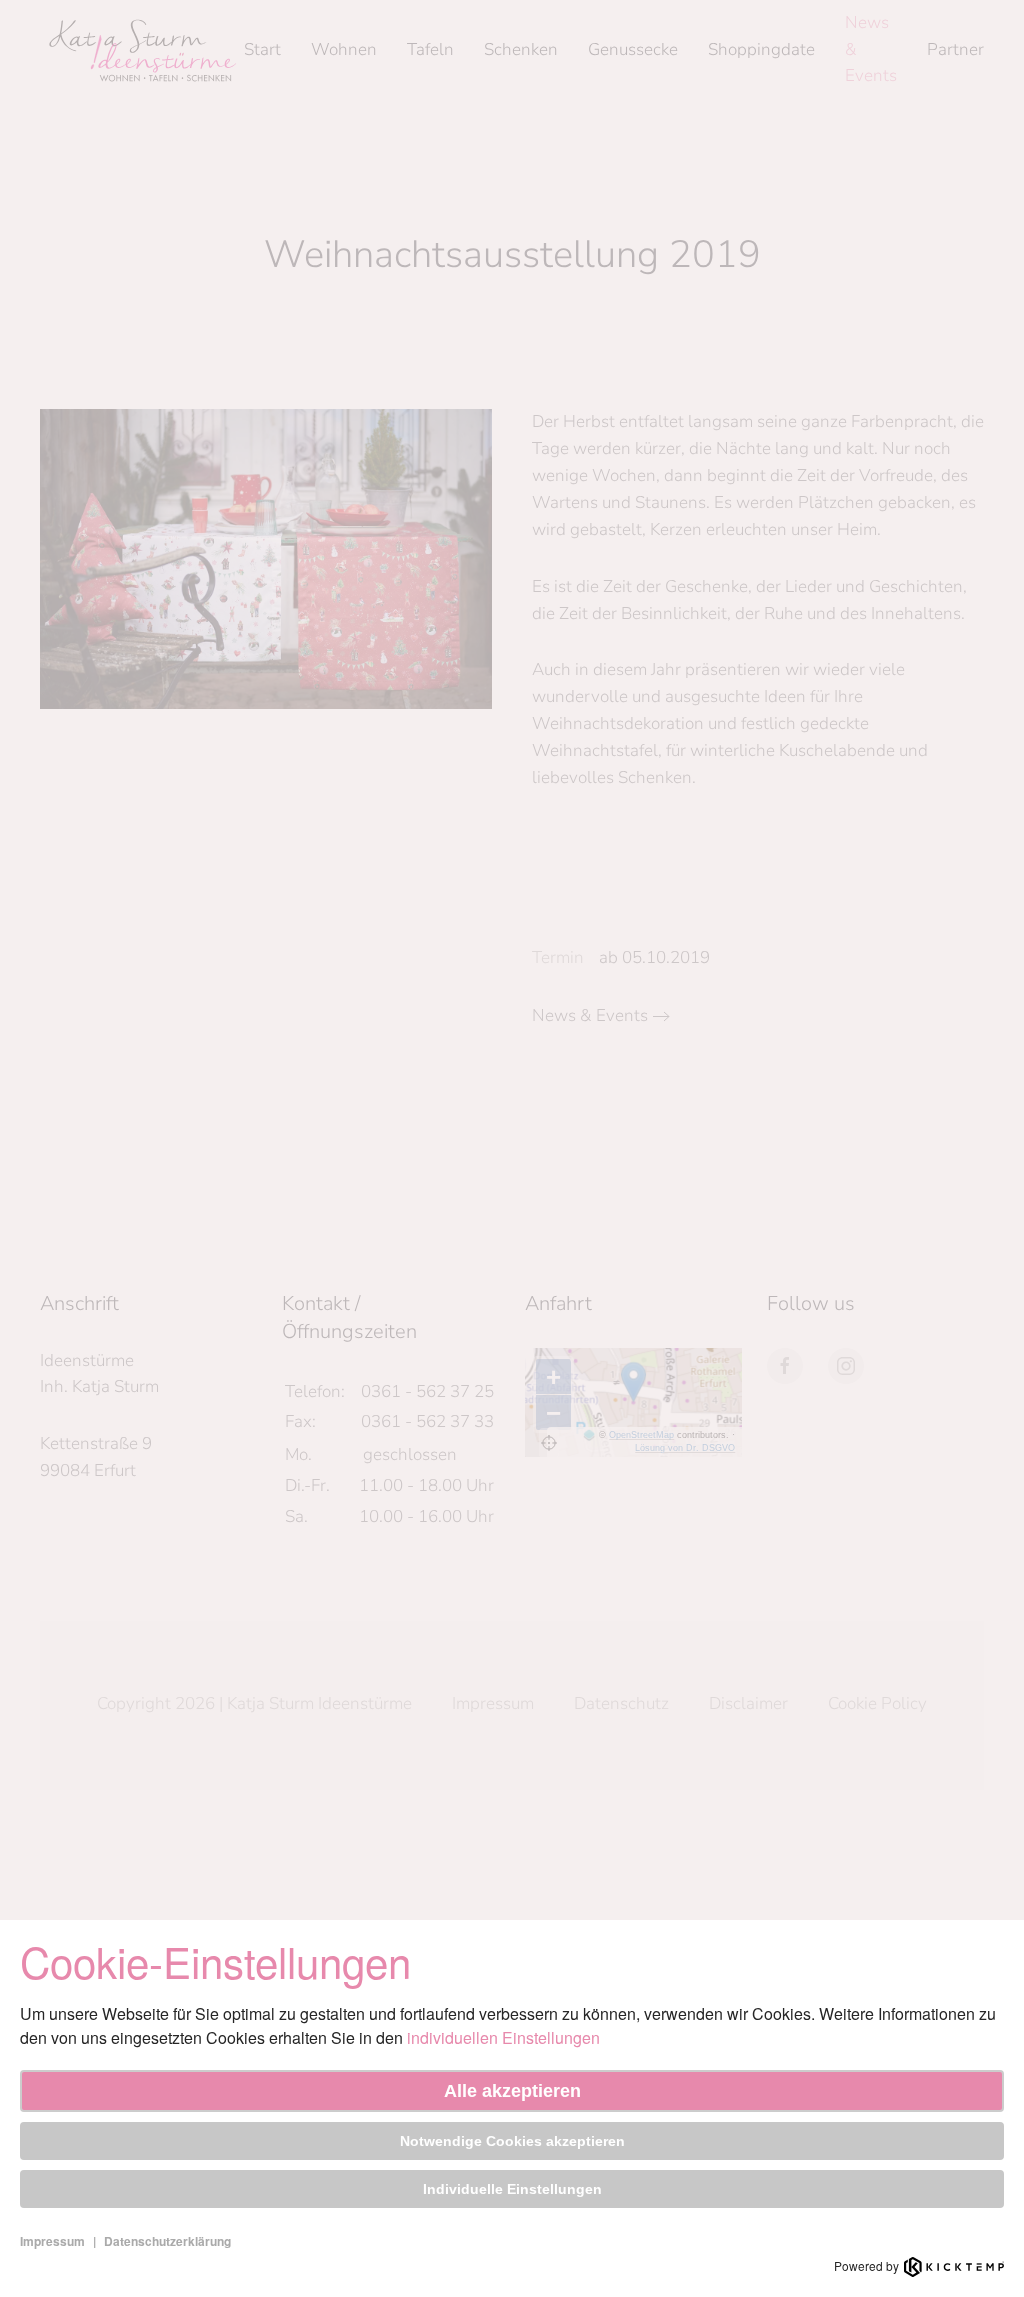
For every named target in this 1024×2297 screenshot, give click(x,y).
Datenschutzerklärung (167, 2241)
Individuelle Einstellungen (512, 2189)
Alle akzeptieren (512, 2091)
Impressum (52, 2241)
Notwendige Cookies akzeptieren (512, 2141)
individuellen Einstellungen (503, 2037)
